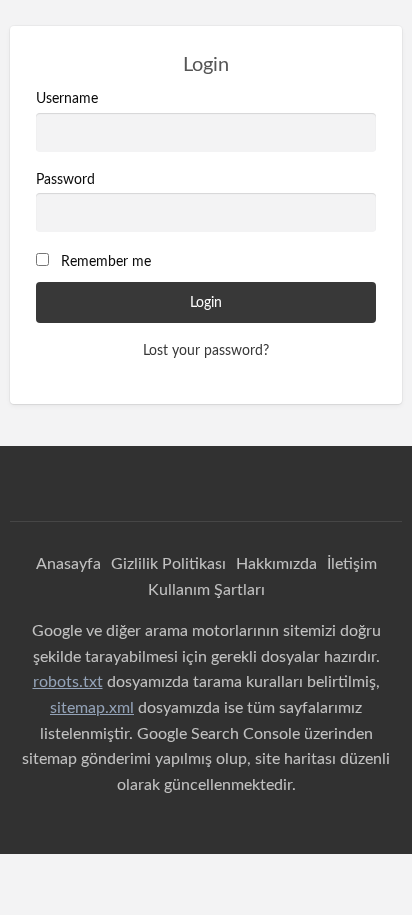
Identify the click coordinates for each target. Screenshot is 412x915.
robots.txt (68, 682)
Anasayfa (68, 564)
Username (67, 99)
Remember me (106, 262)
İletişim (352, 564)
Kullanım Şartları (206, 590)
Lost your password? (206, 351)
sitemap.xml (92, 708)
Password (65, 180)
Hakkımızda (276, 564)
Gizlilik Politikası (168, 564)
